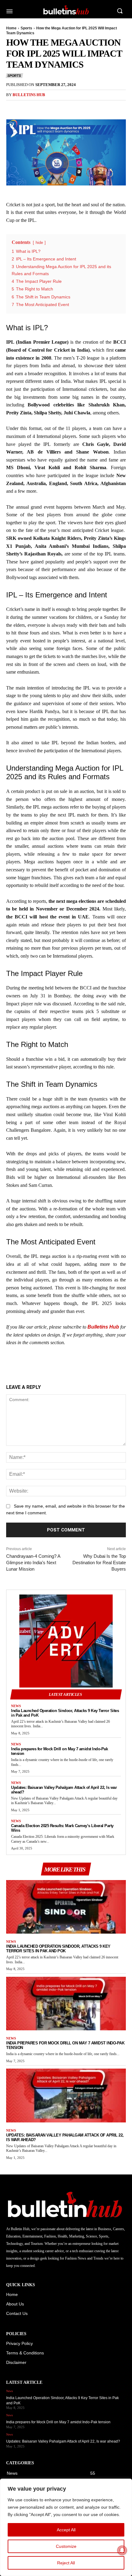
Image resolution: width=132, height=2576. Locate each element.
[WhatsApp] (55, 107)
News (16, 1706)
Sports (26, 28)
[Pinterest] (41, 107)
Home (11, 28)
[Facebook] (12, 107)
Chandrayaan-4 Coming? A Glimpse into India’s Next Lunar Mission (33, 1563)
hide (39, 243)
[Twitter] (26, 107)
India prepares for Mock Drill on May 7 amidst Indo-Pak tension (59, 1751)
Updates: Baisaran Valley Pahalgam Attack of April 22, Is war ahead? (64, 1790)
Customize (66, 2546)
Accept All (66, 2530)
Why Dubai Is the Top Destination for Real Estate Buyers (99, 1563)
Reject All (66, 2563)
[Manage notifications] (122, 2550)
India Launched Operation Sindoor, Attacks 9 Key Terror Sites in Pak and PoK (65, 1713)
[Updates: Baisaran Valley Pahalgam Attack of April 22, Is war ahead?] (66, 2096)
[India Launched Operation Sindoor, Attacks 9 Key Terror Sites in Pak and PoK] (66, 1907)
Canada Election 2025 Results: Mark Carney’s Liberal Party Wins (62, 1828)
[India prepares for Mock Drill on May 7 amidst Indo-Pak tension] (66, 2004)
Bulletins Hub (29, 95)
